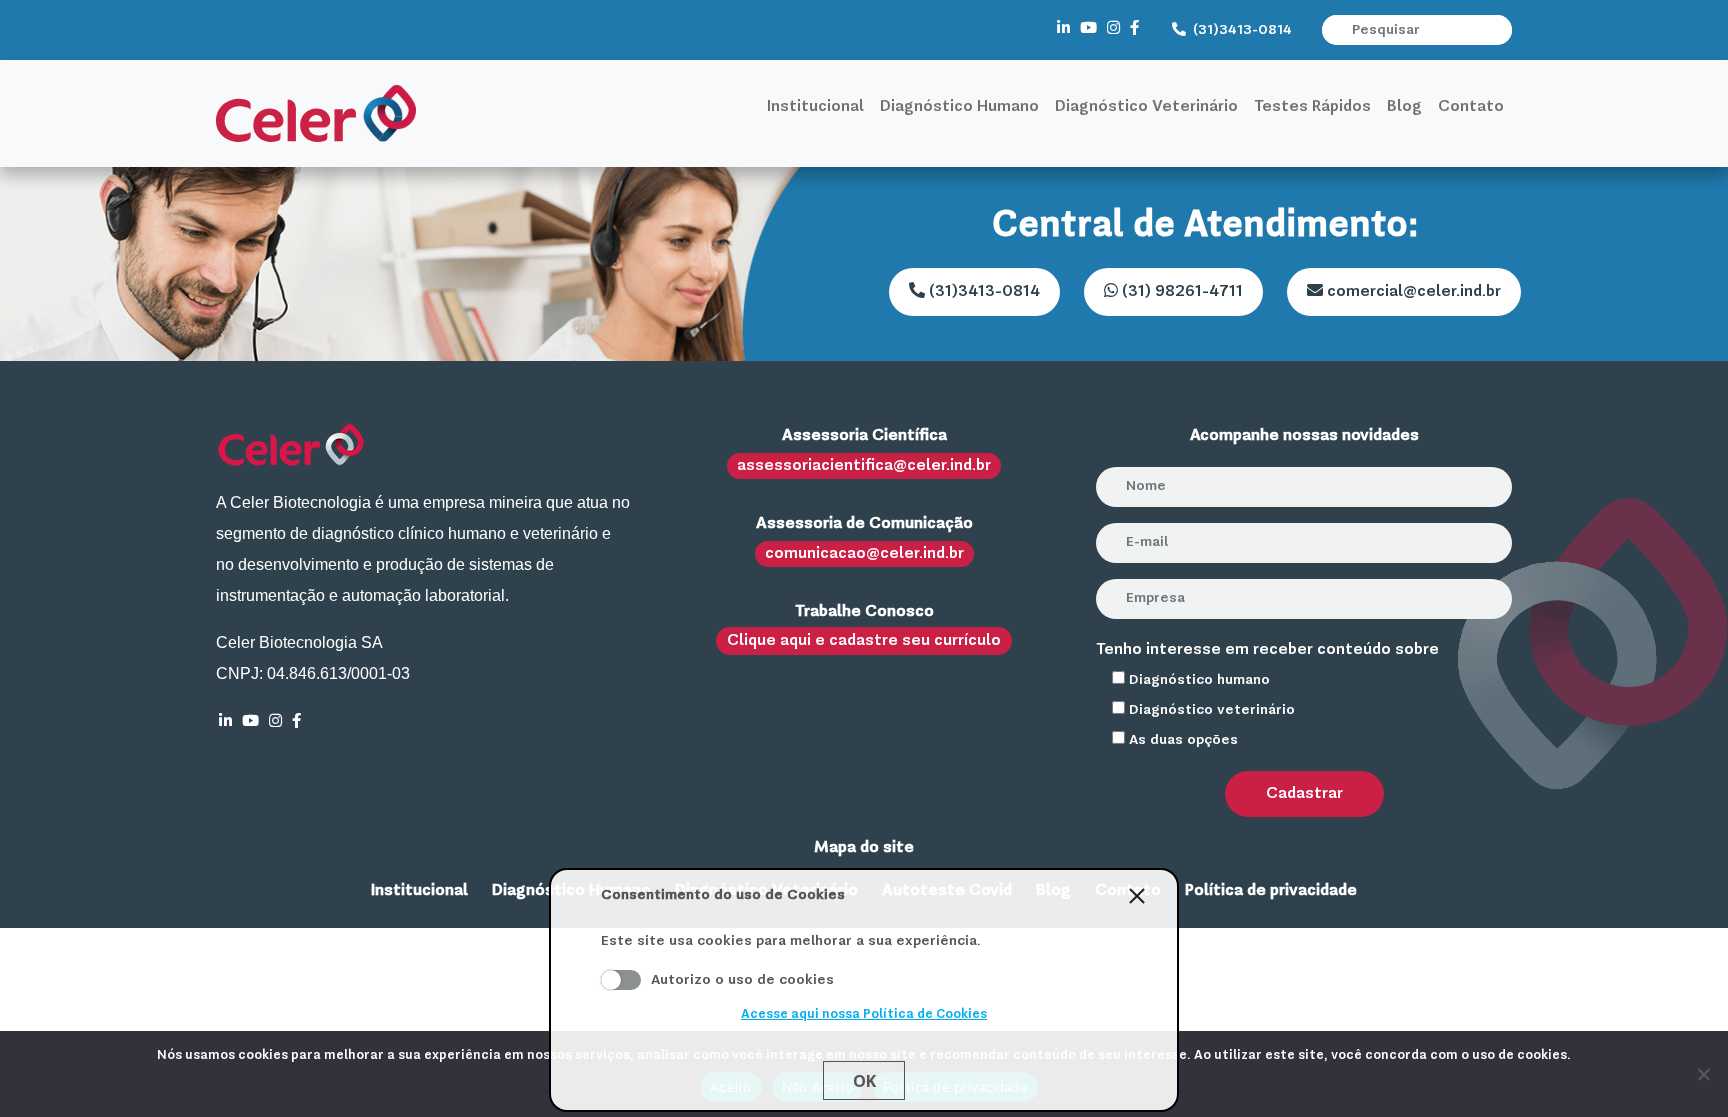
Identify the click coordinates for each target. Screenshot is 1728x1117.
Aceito (621, 980)
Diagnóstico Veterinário (1146, 107)
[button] (1499, 30)
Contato (1471, 107)
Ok (864, 1081)
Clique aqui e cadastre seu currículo (864, 641)
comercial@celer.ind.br (1412, 292)
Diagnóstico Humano (959, 107)
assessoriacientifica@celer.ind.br (864, 466)
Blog (1404, 107)
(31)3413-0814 (1240, 30)
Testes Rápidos (1312, 107)
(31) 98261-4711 (1180, 292)
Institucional (815, 107)
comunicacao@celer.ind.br (864, 554)
